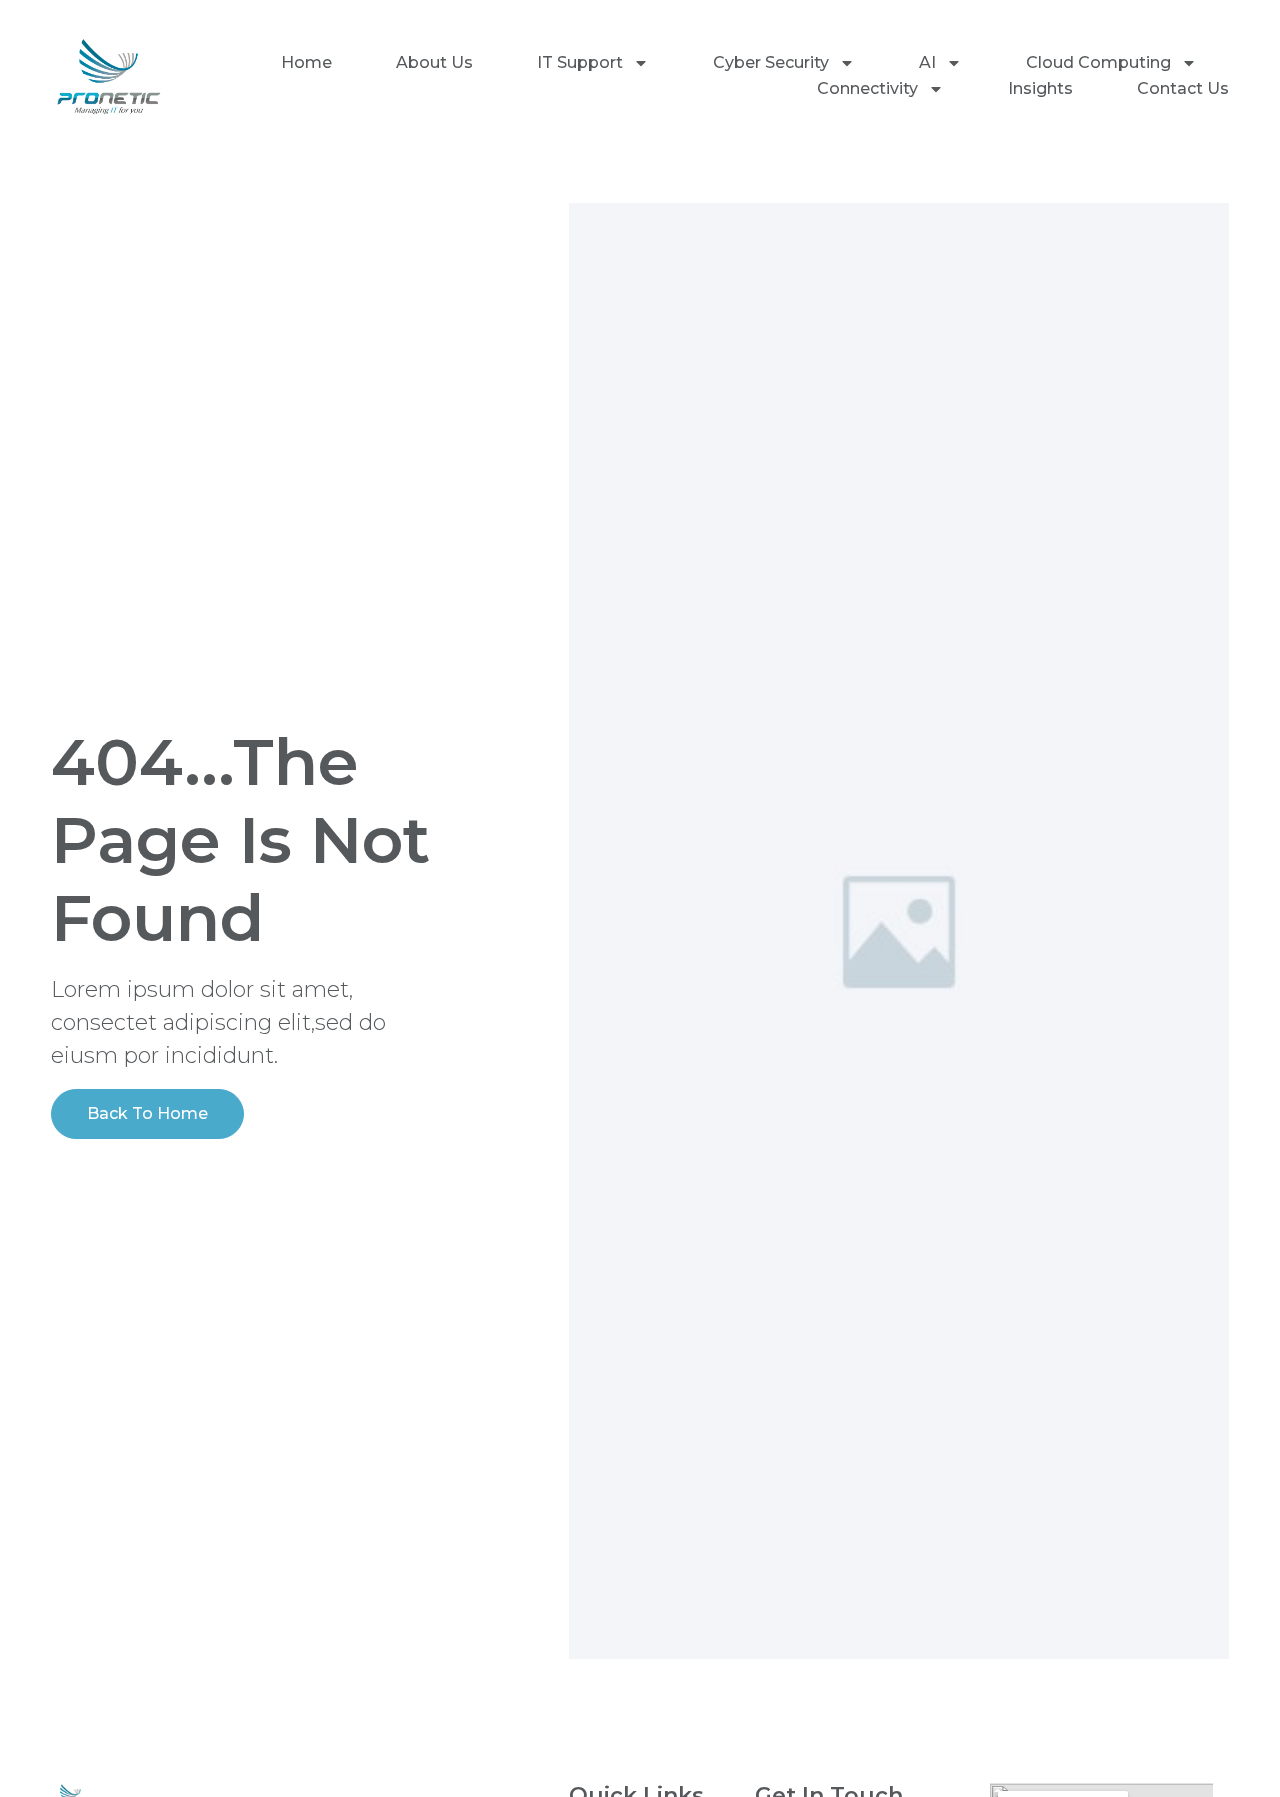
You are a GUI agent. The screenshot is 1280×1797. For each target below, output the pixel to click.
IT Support (580, 62)
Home (306, 62)
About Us (434, 62)
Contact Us (1183, 88)
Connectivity (867, 88)
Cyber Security (771, 62)
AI (927, 62)
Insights (1040, 88)
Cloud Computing (1098, 62)
